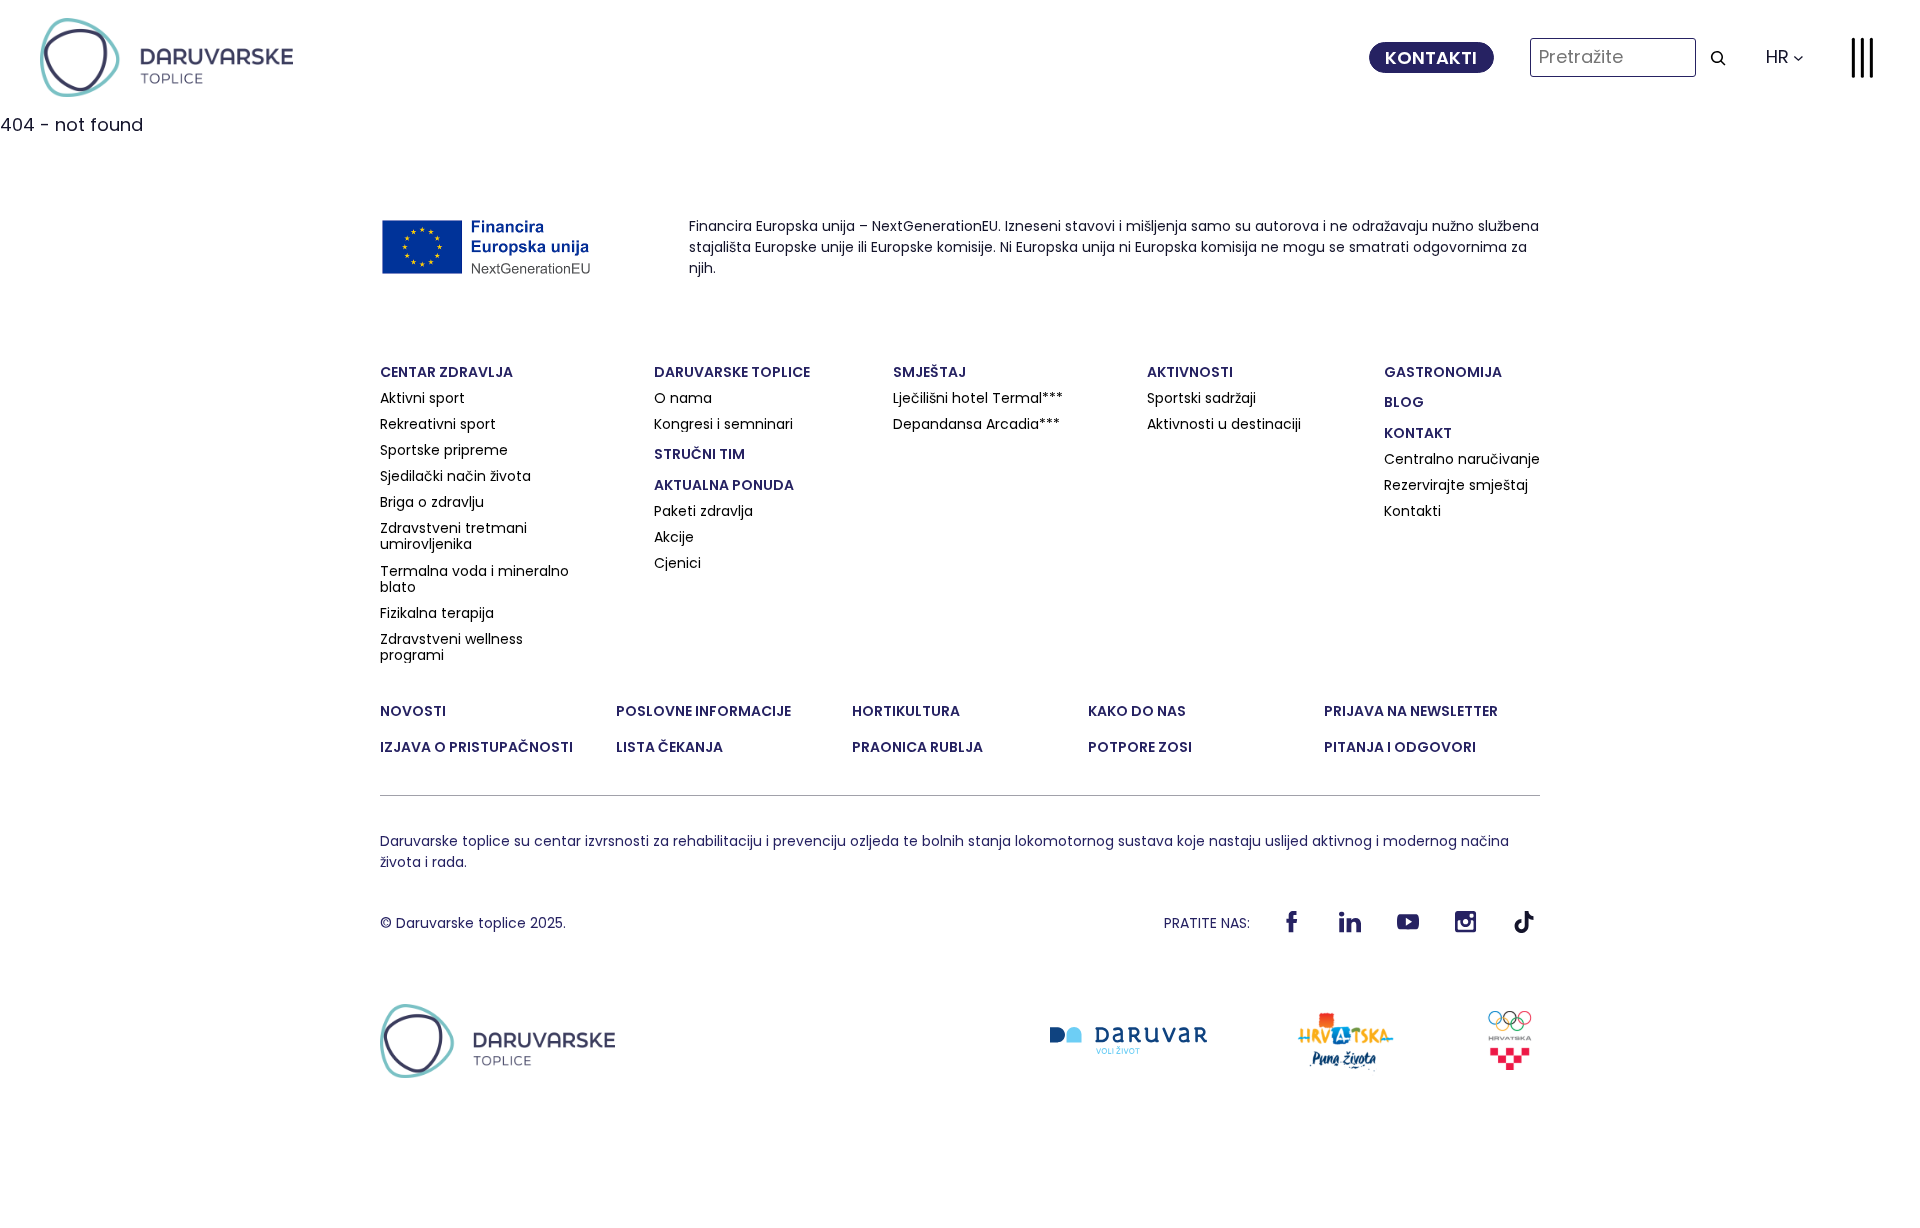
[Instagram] (1466, 928)
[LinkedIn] (1350, 928)
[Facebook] (1292, 928)
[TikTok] (1524, 928)
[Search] (1718, 57)
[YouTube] (1408, 928)
